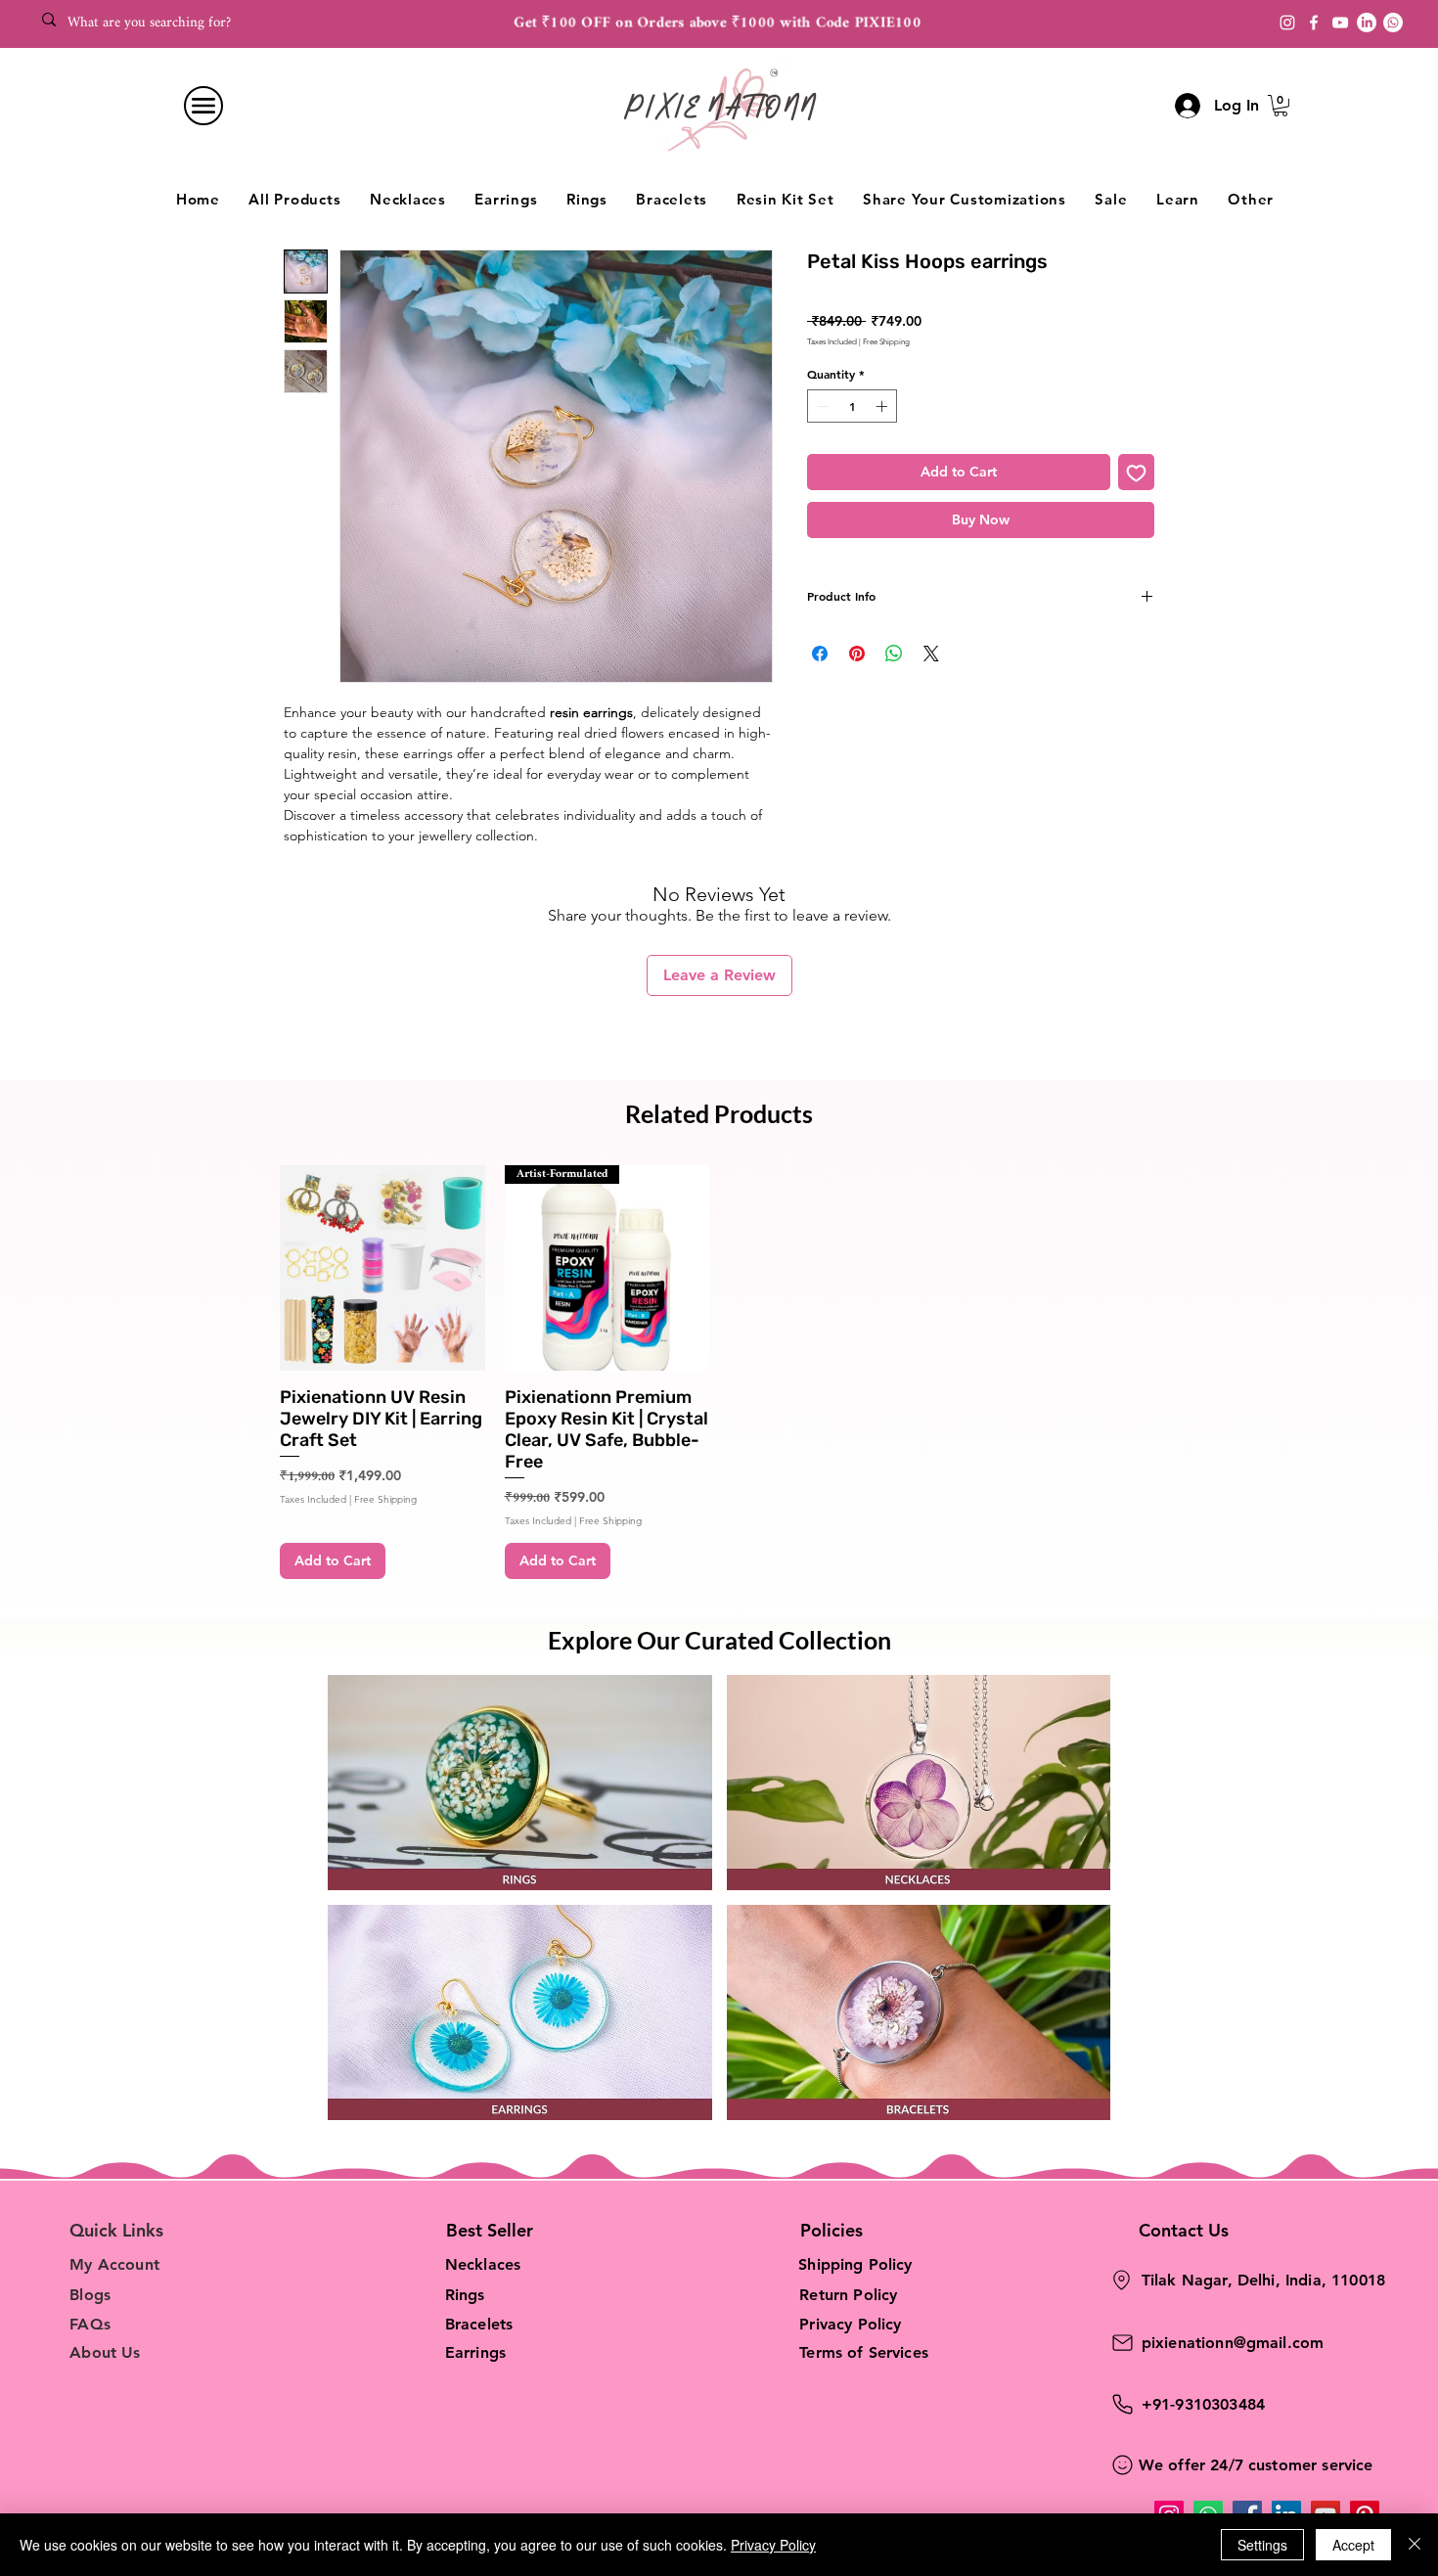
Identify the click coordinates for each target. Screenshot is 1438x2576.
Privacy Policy (773, 2545)
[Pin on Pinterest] (857, 654)
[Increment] (883, 406)
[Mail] (1123, 2343)
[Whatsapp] (1393, 23)
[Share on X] (931, 654)
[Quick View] (382, 1268)
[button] (1281, 106)
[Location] (1122, 2280)
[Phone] (1123, 2404)
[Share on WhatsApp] (894, 654)
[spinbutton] (852, 406)
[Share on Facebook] (820, 654)
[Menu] (203, 106)
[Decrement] (821, 406)
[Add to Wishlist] (1136, 472)
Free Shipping (886, 342)
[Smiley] (1123, 2465)
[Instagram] (1287, 23)
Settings (1262, 2545)
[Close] (1415, 2545)
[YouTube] (1340, 23)
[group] (719, 1372)
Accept (1353, 2545)
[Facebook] (1314, 23)
